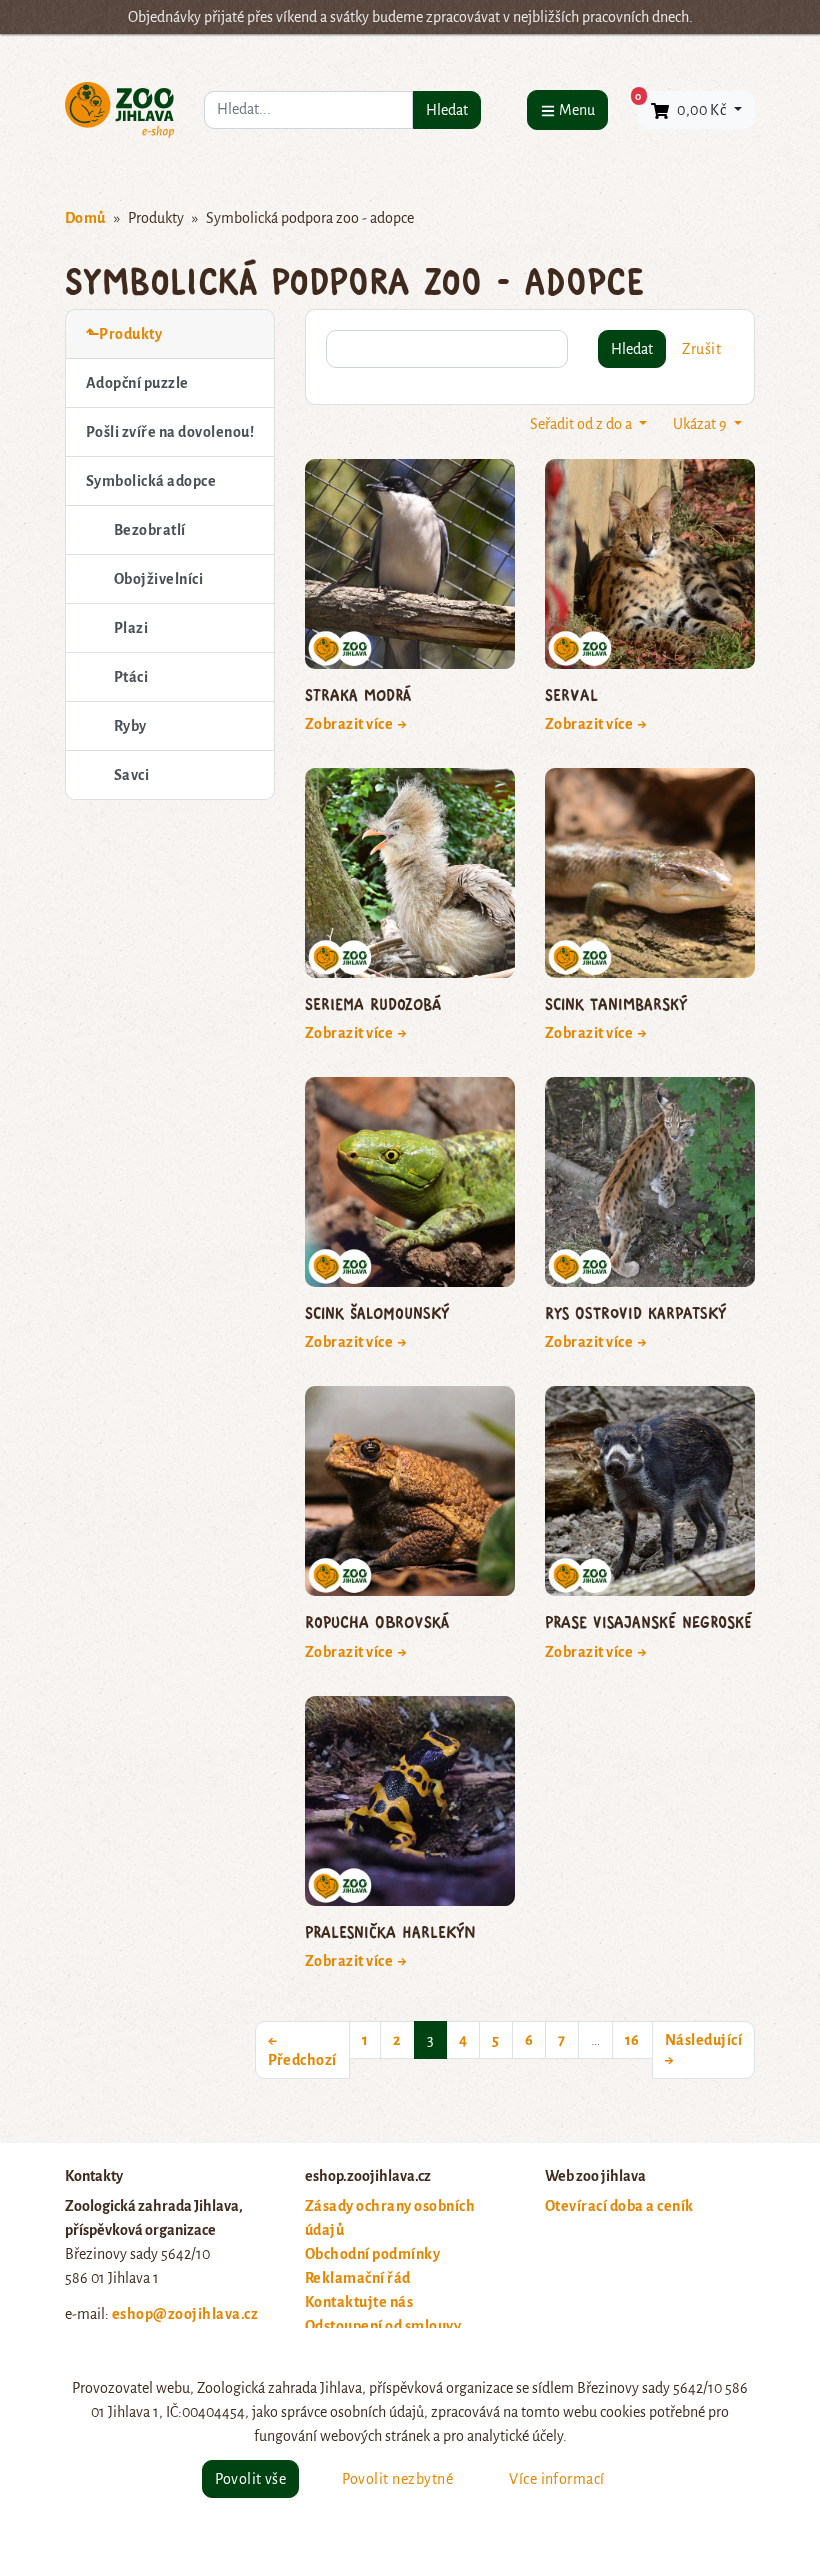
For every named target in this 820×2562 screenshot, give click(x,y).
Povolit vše (250, 2479)
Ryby (130, 726)
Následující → (703, 2050)
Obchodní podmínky (372, 2254)
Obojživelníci (158, 579)
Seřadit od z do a (582, 424)
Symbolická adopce (151, 481)
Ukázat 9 (701, 424)
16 (632, 2040)
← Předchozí (302, 2050)
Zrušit (701, 349)
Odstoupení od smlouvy (383, 2326)
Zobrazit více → (356, 724)
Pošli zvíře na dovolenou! (170, 432)
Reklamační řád (358, 2278)
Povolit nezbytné (397, 2479)
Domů (85, 218)
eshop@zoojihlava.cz (185, 2314)
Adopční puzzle (137, 383)
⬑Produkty (124, 334)
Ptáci (131, 677)
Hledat (447, 110)
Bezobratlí (150, 530)
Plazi (131, 628)
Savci (131, 775)
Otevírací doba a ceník (619, 2206)
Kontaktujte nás (359, 2302)
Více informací (557, 2479)
